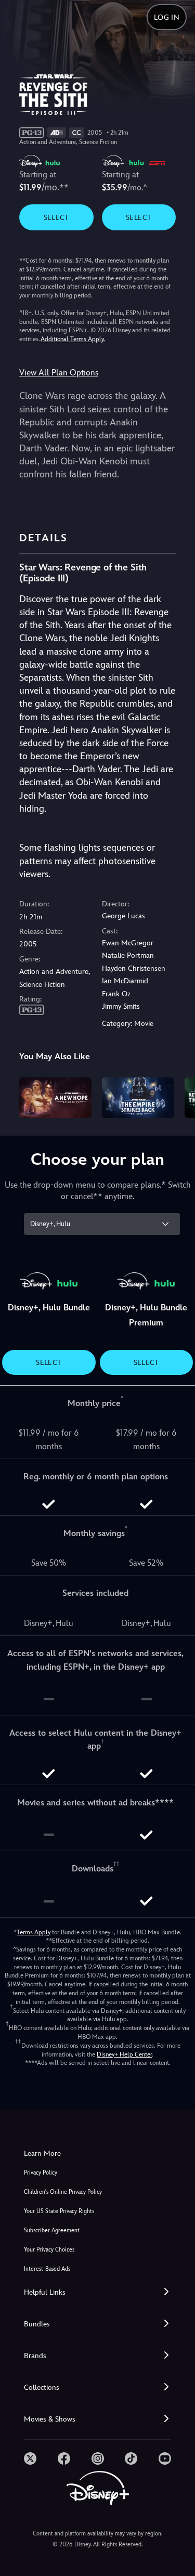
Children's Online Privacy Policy (63, 2192)
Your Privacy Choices (49, 2250)
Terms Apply (34, 1932)
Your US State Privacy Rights (59, 2211)
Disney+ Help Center (124, 2054)
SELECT (56, 217)
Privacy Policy (41, 2173)
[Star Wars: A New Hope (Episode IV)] (55, 1098)
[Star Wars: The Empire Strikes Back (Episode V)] (138, 1098)
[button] (97, 2292)
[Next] (177, 1096)
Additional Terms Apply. (73, 339)
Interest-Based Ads (47, 2269)
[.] (30, 2458)
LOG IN (167, 17)
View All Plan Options (59, 373)
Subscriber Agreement (52, 2230)
